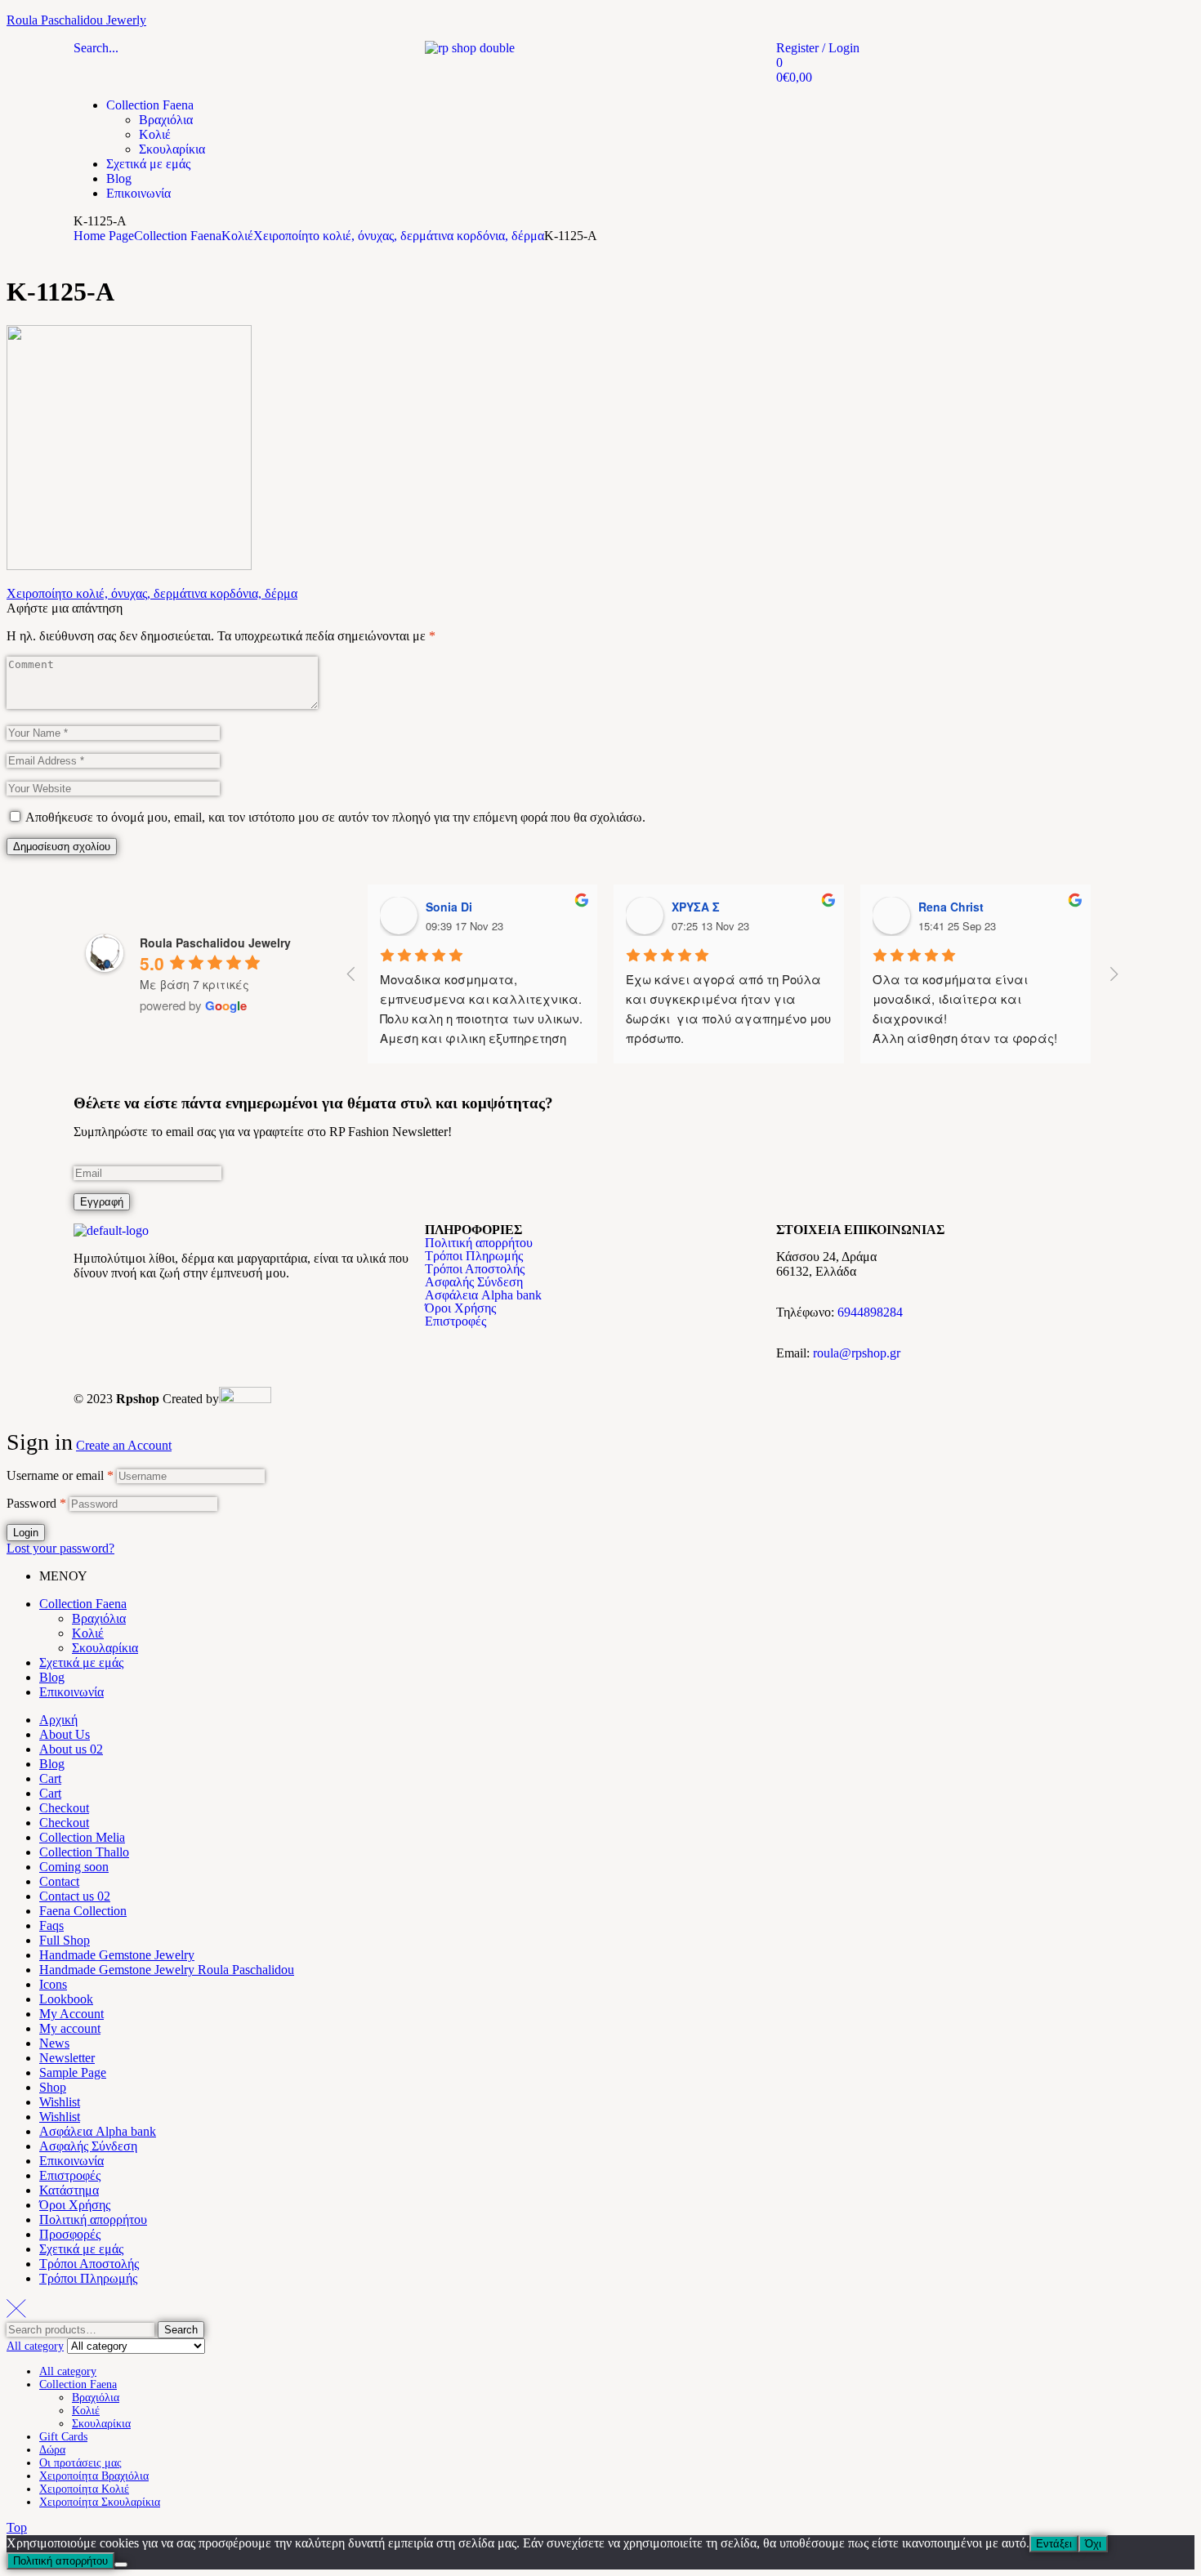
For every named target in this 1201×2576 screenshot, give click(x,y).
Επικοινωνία (71, 1692)
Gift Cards (63, 2437)
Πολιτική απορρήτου (479, 1243)
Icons (53, 1984)
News (54, 2043)
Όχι (1093, 2544)
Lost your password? (60, 1548)
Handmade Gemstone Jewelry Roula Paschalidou (167, 1970)
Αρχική (58, 1720)
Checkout (64, 1808)
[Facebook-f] (94, 1314)
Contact (59, 1881)
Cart (50, 1778)
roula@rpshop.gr (857, 1353)
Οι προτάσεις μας (80, 2463)
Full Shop (65, 1940)
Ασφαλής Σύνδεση (474, 1282)
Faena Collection (83, 1911)
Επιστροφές (455, 1321)
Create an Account (124, 1445)
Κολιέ (237, 236)
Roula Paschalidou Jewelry (215, 943)
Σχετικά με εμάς (81, 1662)
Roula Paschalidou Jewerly (76, 20)
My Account (71, 2014)
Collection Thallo (84, 1852)
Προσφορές (70, 2234)
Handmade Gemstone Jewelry (117, 1955)
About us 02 (71, 1749)
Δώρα (52, 2450)
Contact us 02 (75, 1896)
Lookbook (66, 1999)
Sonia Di (449, 907)
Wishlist (60, 2102)
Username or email (60, 1475)
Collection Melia (82, 1837)
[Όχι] (121, 2565)
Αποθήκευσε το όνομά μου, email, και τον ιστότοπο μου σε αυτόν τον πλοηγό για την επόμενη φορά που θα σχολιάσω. (335, 817)
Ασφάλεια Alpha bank (483, 1295)
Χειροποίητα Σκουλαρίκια (100, 2502)
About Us (65, 1734)
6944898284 (870, 1312)
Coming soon (74, 1867)
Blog (52, 1677)
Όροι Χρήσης (460, 1308)
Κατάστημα (69, 2190)
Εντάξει (1054, 2544)
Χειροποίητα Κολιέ (84, 2489)
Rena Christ (951, 907)
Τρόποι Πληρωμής (474, 1256)
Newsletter (67, 2058)
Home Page (104, 236)
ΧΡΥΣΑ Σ (696, 907)
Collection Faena (178, 236)
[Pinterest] (182, 1314)
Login (26, 1533)
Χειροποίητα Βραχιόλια (94, 2476)
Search (181, 2330)
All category (68, 2371)
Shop (53, 2087)
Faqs (51, 1925)
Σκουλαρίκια (105, 1648)
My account (70, 2028)
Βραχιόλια (99, 1618)
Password (36, 1503)
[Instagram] (138, 1314)
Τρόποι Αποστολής (475, 1269)
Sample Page (73, 2072)
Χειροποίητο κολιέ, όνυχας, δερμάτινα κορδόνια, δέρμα (399, 236)
